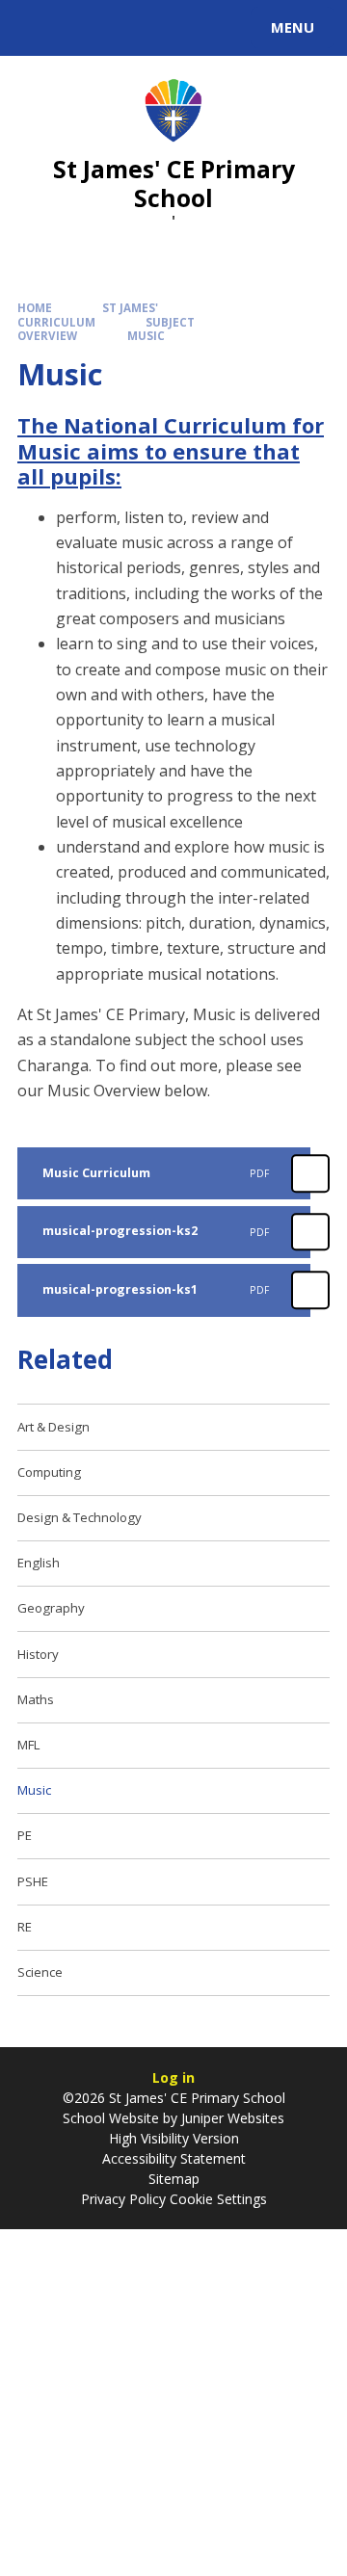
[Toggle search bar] (37, 28)
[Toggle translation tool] (85, 28)
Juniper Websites (233, 2118)
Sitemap (174, 2179)
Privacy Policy (123, 2199)
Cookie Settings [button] (218, 2199)
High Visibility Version (174, 2138)
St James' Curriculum (88, 315)
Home (35, 308)
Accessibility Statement (174, 2158)
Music (146, 336)
